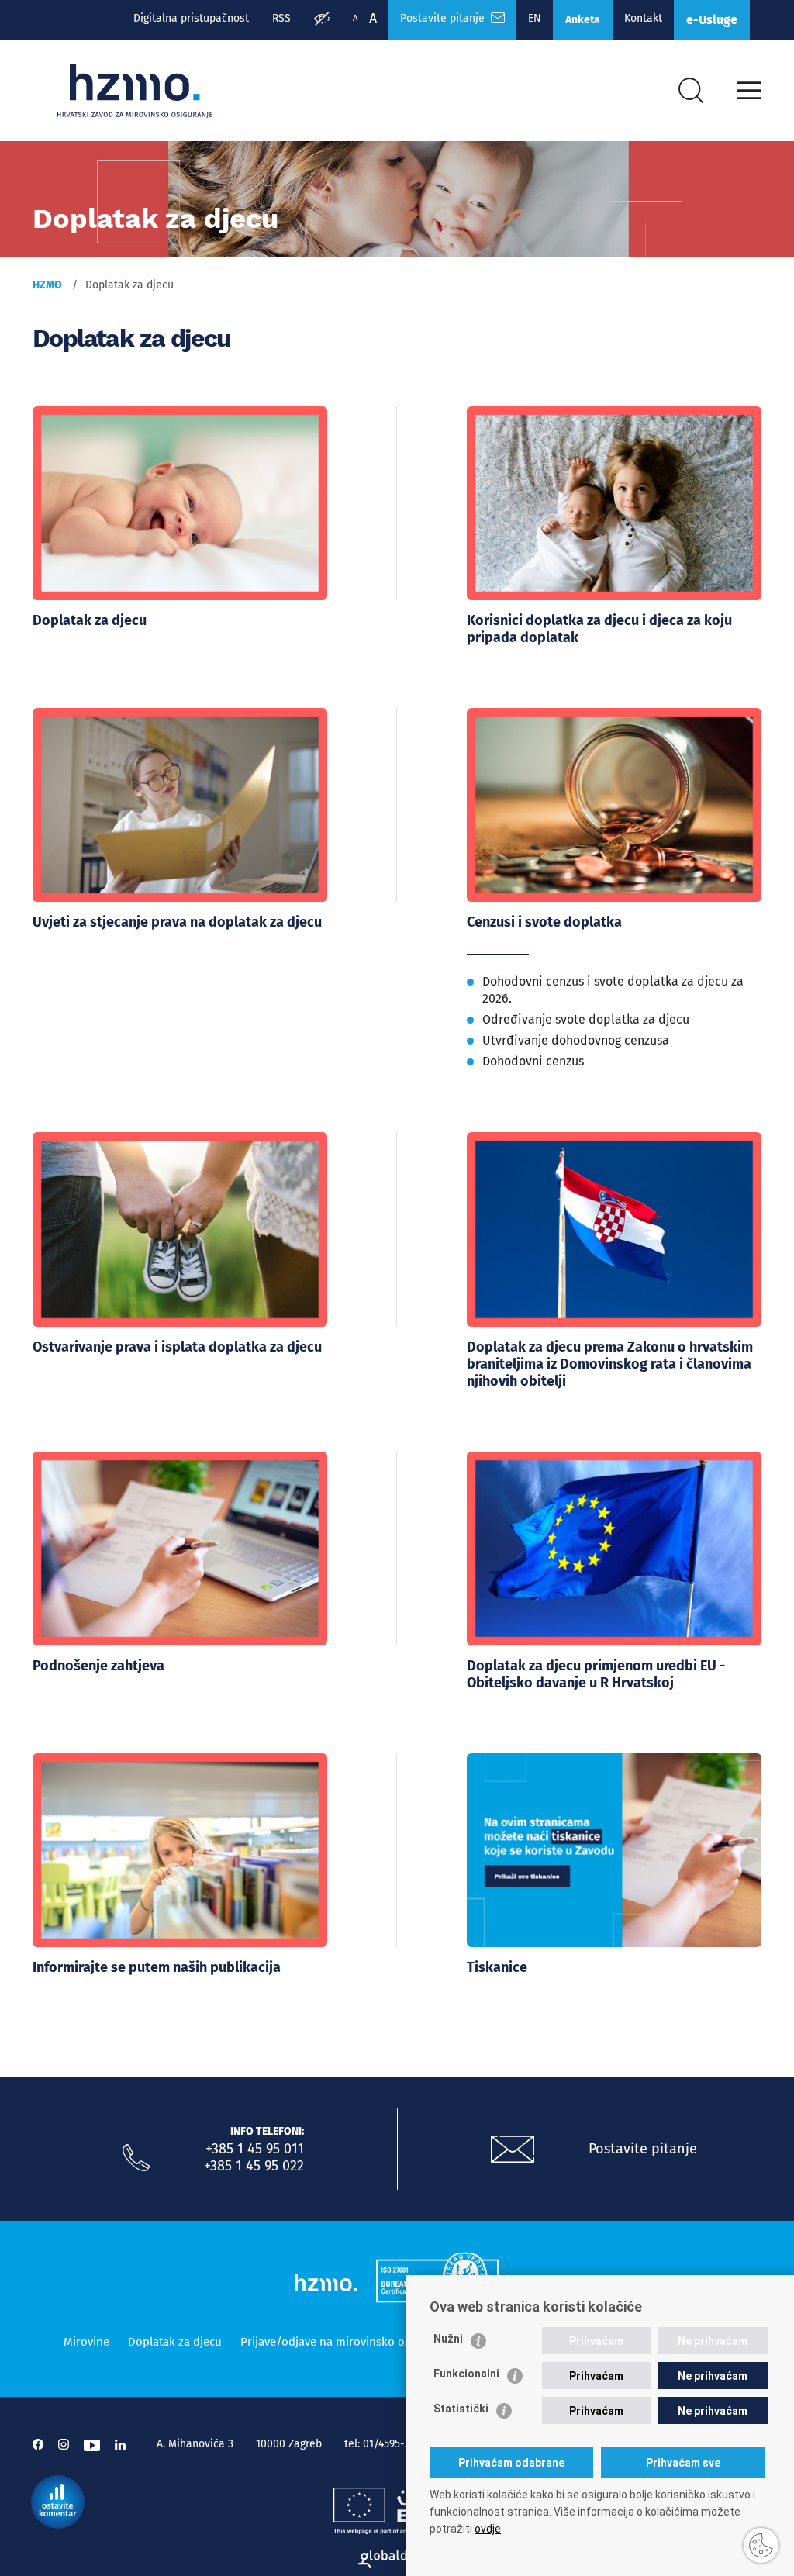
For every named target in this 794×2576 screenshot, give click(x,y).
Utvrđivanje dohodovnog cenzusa (576, 1040)
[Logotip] (135, 91)
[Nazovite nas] (136, 2158)
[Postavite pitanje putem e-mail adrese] (513, 2150)
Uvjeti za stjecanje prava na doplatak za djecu (177, 922)
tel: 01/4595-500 (383, 2444)
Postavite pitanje (445, 18)
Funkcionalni (466, 2374)
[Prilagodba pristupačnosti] (322, 20)
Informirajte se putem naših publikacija (157, 1967)
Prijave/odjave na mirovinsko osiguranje (347, 2342)
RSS (281, 18)
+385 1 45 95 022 (254, 2166)
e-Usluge (712, 20)
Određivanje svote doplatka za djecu (586, 1019)
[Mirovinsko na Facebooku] (38, 2445)
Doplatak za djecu (90, 620)
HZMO (47, 285)
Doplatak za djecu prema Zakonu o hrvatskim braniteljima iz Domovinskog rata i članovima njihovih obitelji (610, 1364)
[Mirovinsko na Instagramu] (64, 2445)
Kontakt (643, 18)
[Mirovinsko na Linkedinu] (120, 2445)
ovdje (488, 2529)
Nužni (448, 2339)
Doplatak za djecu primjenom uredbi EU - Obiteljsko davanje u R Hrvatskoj (596, 1674)
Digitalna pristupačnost (191, 18)
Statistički (461, 2409)
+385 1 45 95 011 (255, 2149)
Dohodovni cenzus (533, 1061)
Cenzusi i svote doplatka (544, 922)
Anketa (583, 20)
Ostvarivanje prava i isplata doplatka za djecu (177, 1347)
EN (535, 18)
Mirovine (86, 2342)
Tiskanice (497, 1967)
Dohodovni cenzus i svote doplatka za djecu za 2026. (613, 990)
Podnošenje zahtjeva (98, 1666)
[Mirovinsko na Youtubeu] (92, 2445)
